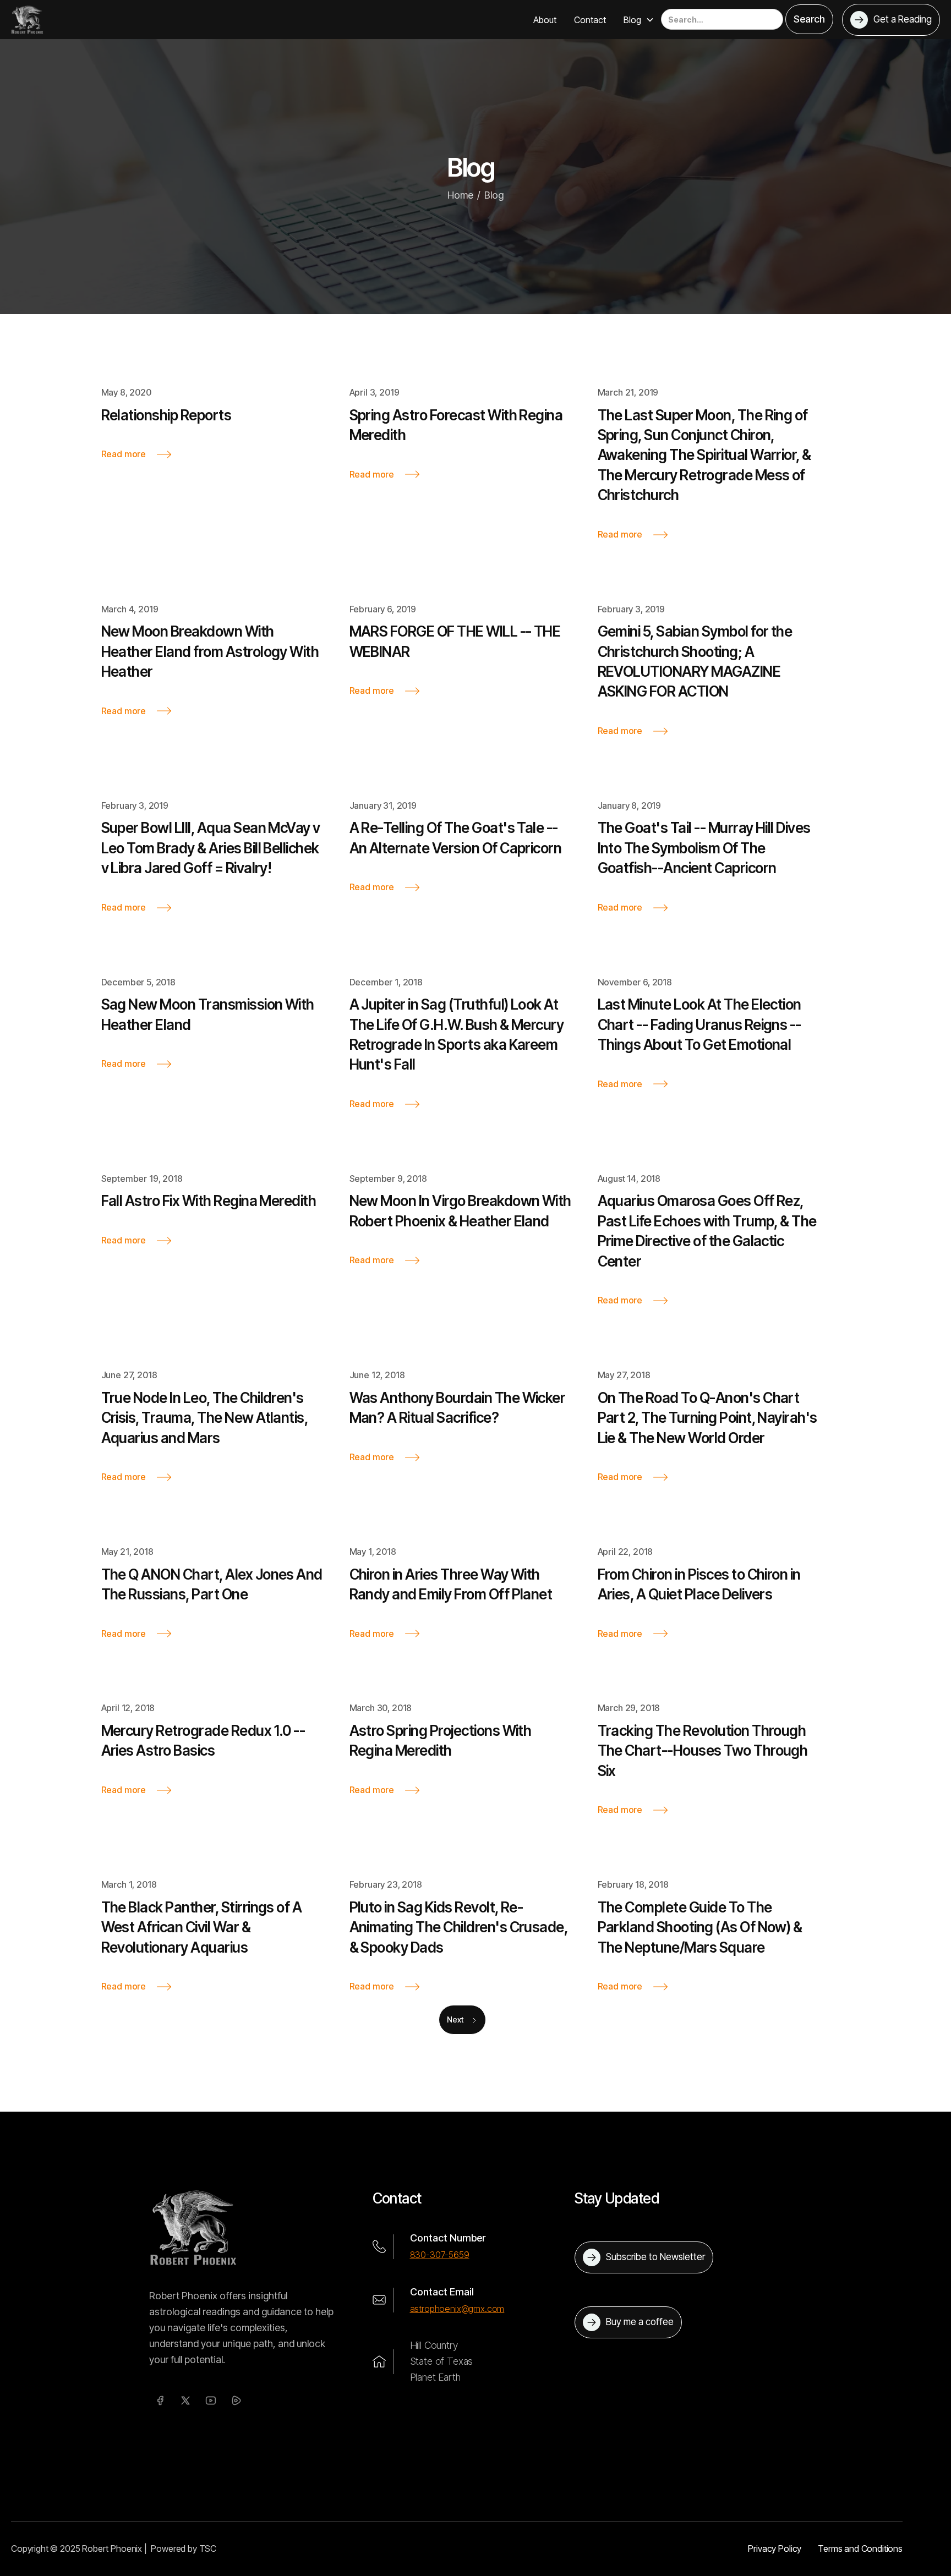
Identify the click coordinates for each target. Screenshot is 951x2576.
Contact (590, 20)
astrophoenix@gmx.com (457, 2309)
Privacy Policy (775, 2548)
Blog (494, 195)
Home (460, 195)
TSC (208, 2548)
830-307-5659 (440, 2255)
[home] (27, 19)
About (545, 20)
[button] (639, 20)
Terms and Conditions (860, 2548)
